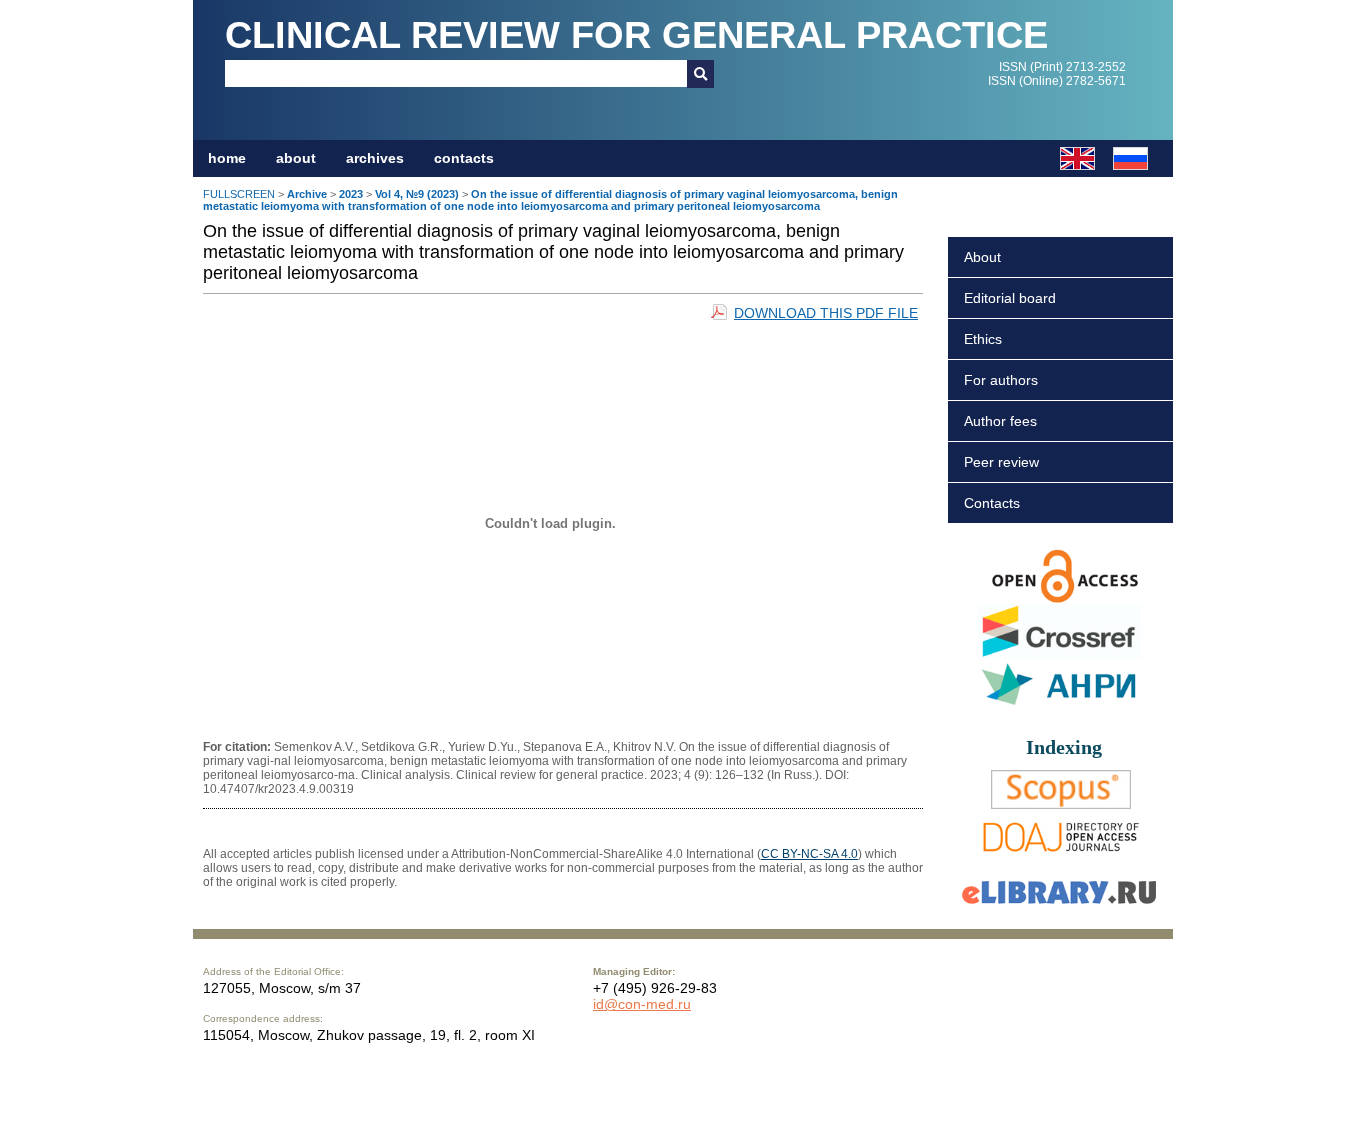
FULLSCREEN (239, 194)
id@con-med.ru (642, 1004)
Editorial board (1010, 298)
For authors (1001, 380)
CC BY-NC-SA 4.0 (809, 854)
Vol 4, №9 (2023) (417, 194)
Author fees (1000, 421)
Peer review (1001, 462)
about (296, 158)
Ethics (983, 339)
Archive (307, 194)
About (982, 257)
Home (227, 158)
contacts (464, 158)
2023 (351, 194)
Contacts (992, 503)
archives (375, 158)
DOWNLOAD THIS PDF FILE (826, 313)
